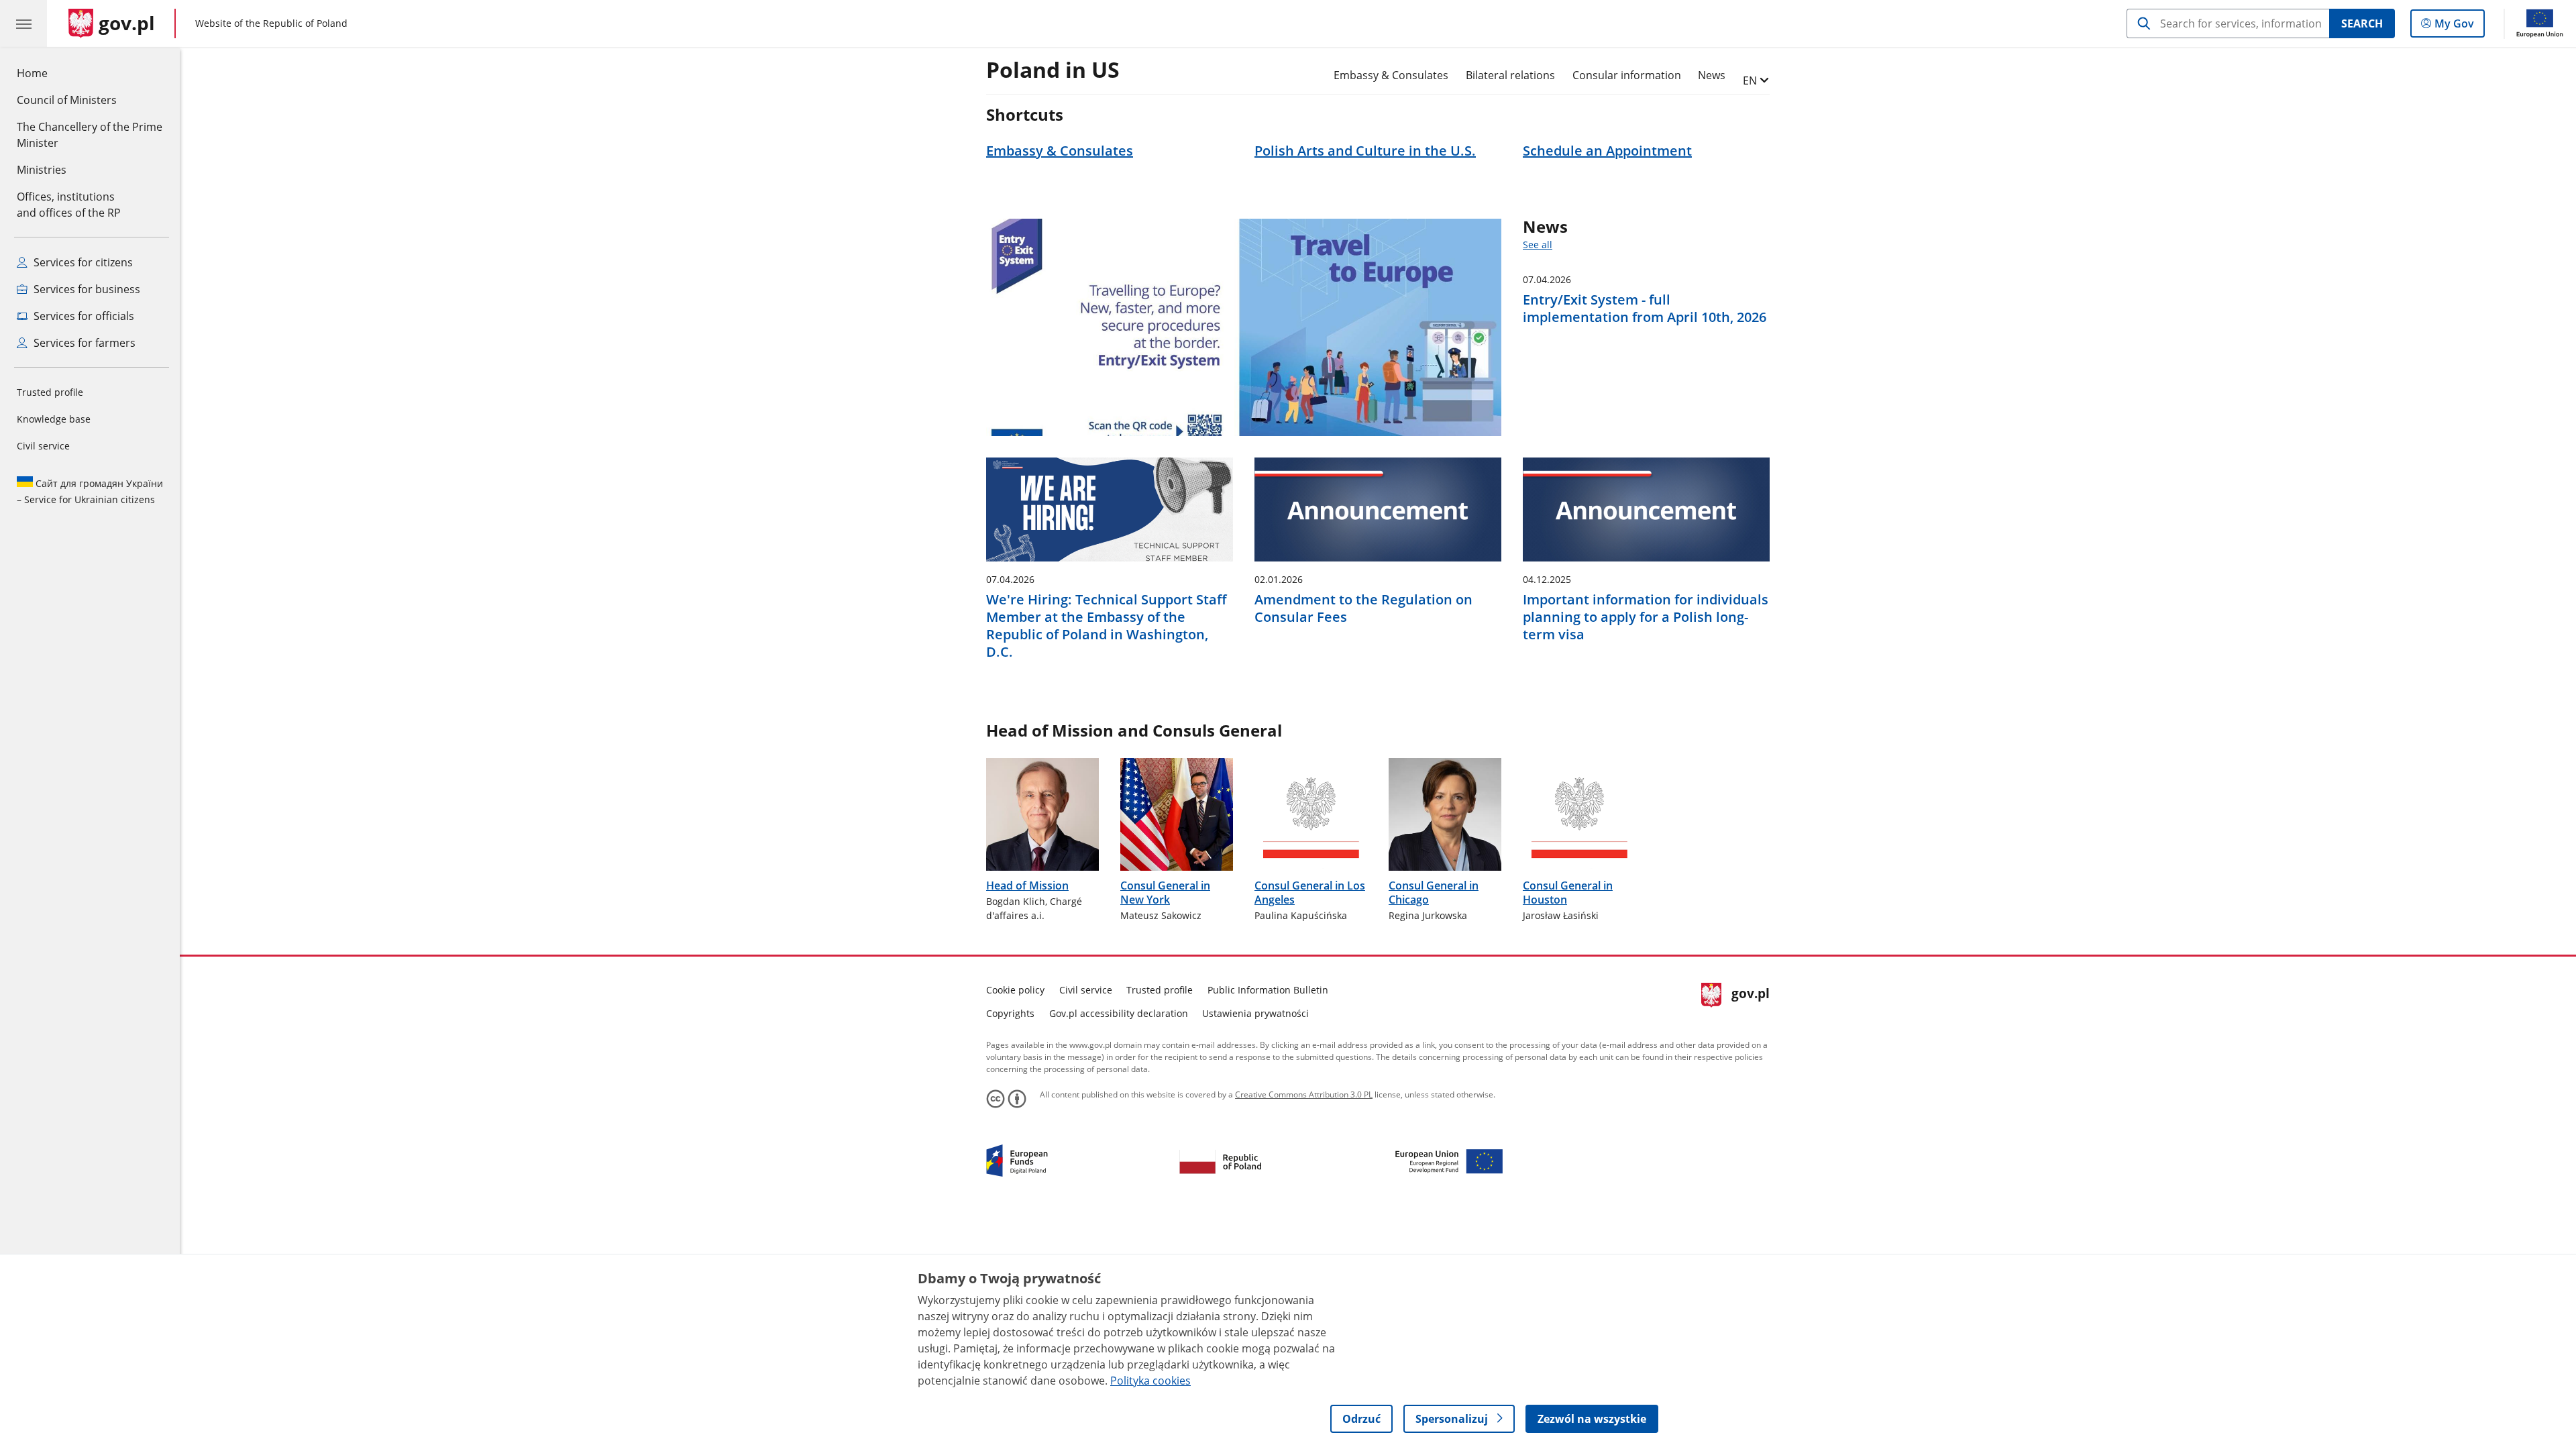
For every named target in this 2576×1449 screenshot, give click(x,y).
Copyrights (1010, 1013)
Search (2362, 23)
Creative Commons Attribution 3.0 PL (1304, 1094)
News (1712, 75)
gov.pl (1750, 1000)
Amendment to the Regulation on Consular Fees (1363, 608)
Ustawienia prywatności (1255, 1013)
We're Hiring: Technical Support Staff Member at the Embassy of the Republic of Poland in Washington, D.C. (1107, 626)
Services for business (86, 289)
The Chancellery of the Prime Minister (90, 135)
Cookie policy (1015, 990)
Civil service (43, 446)
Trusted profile (50, 392)
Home (32, 73)
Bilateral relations (1510, 75)
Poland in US (1053, 70)
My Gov (2454, 26)
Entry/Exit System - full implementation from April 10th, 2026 (1645, 309)
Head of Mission (1027, 885)
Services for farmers (83, 343)
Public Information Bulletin (1268, 990)
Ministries (42, 170)
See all (1538, 245)
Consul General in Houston (1568, 893)
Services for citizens (82, 262)
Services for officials (83, 316)
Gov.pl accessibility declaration (1119, 1013)
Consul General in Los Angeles (1310, 893)
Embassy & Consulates (1391, 75)
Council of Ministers (67, 100)
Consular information (1627, 75)
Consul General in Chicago (1434, 893)
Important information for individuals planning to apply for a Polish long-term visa (1646, 617)
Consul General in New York (1165, 893)
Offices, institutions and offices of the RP (69, 205)
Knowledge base (54, 419)
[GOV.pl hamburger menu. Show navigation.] (23, 23)
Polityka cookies (1150, 1381)
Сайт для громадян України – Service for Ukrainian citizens (90, 491)
